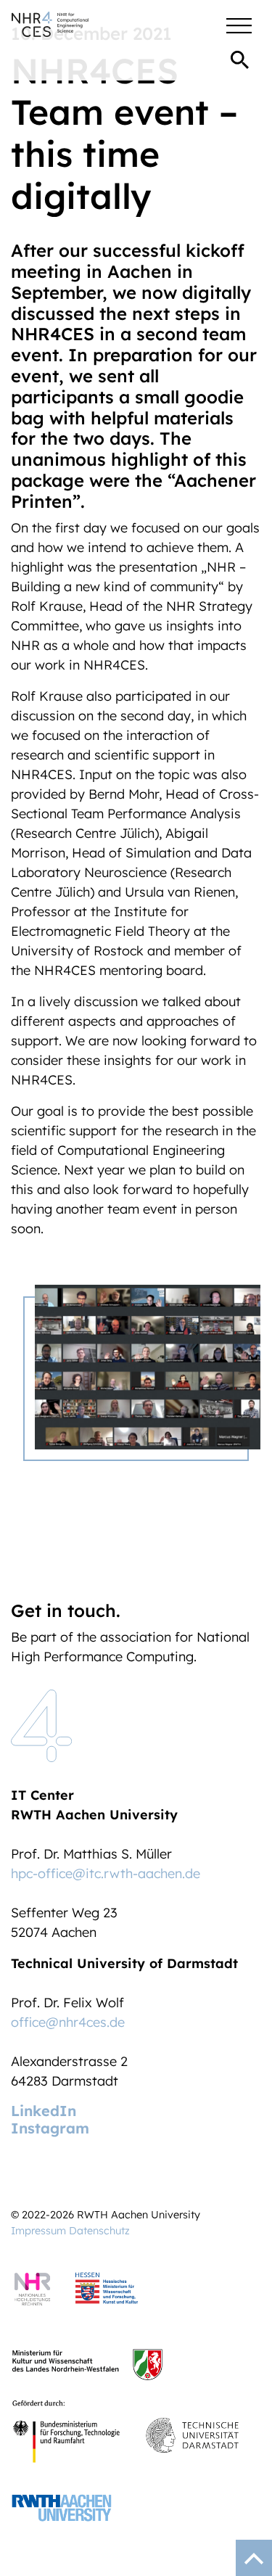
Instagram (50, 2128)
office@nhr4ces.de (68, 2022)
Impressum (38, 2231)
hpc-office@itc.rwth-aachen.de (106, 1873)
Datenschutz (99, 2231)
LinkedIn (44, 2111)
